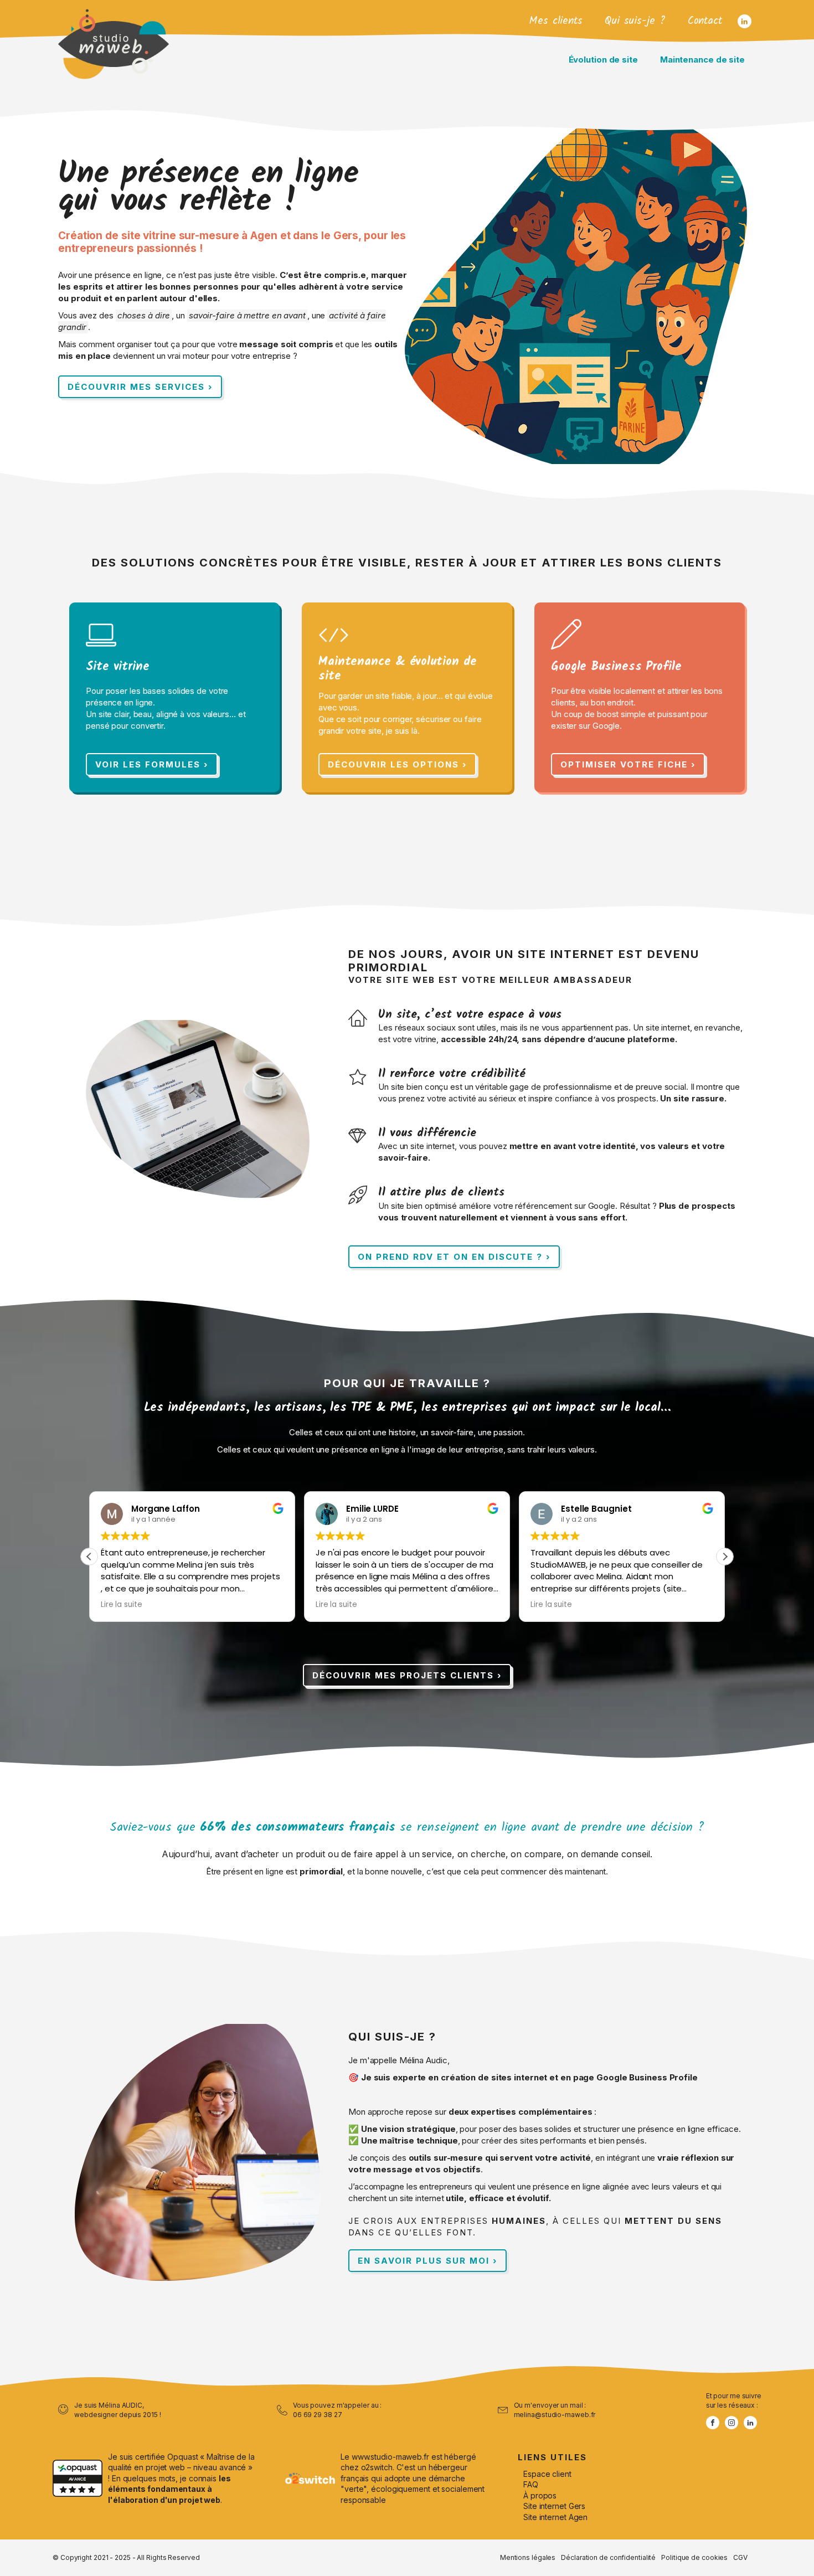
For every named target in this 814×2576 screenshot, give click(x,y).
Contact (705, 21)
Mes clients (556, 21)
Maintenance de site (702, 60)
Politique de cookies (694, 2557)
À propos (540, 2495)
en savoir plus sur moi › (427, 2261)
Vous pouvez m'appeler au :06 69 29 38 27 (337, 2410)
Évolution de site (603, 60)
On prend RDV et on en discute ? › (454, 1257)
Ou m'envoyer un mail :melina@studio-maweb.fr (555, 2410)
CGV (740, 2557)
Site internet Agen (555, 2517)
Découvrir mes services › (140, 387)
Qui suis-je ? (635, 21)
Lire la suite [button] (122, 1605)
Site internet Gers (554, 2506)
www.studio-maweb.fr (390, 2457)
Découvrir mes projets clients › (407, 1675)
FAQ (531, 2484)
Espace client (547, 2474)
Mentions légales (528, 2557)
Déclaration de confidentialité (608, 2557)
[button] (725, 1557)
